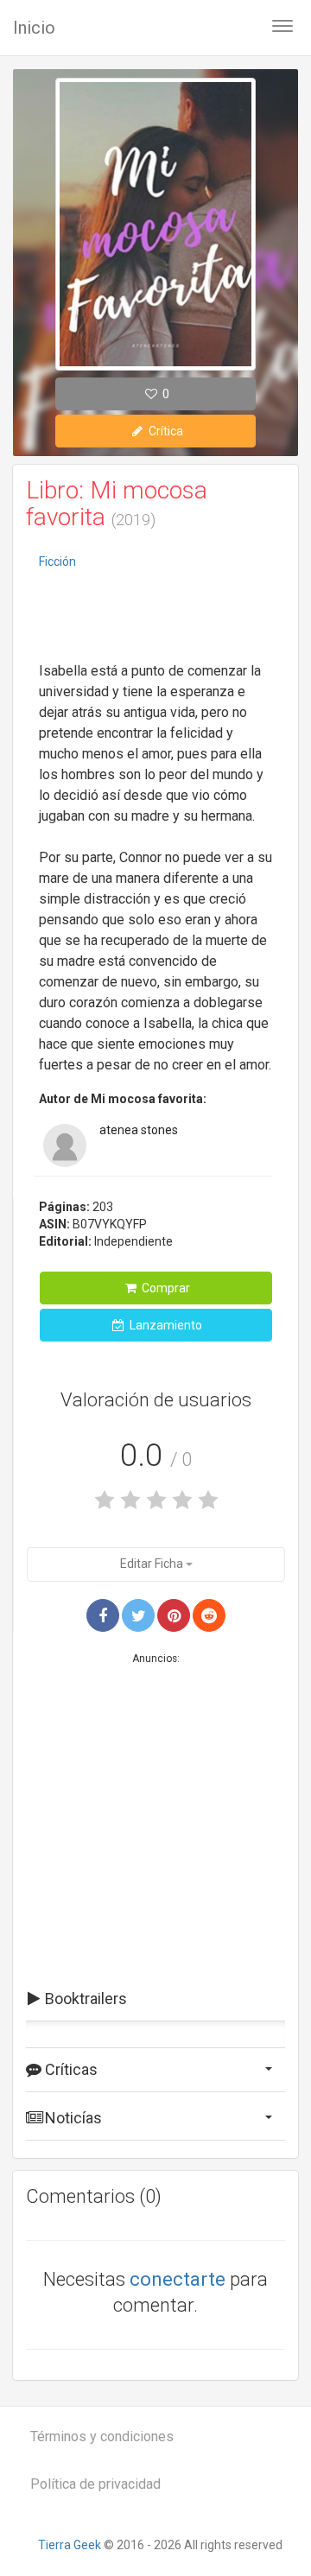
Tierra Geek (70, 2545)
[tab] (155, 1999)
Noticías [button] (72, 2118)
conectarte (178, 2279)
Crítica (165, 431)
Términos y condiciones (102, 2436)
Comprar (165, 1288)
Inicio (34, 28)
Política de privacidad (95, 2484)
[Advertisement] (155, 618)
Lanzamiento (165, 1325)
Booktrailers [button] (84, 1999)
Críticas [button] (70, 2069)
